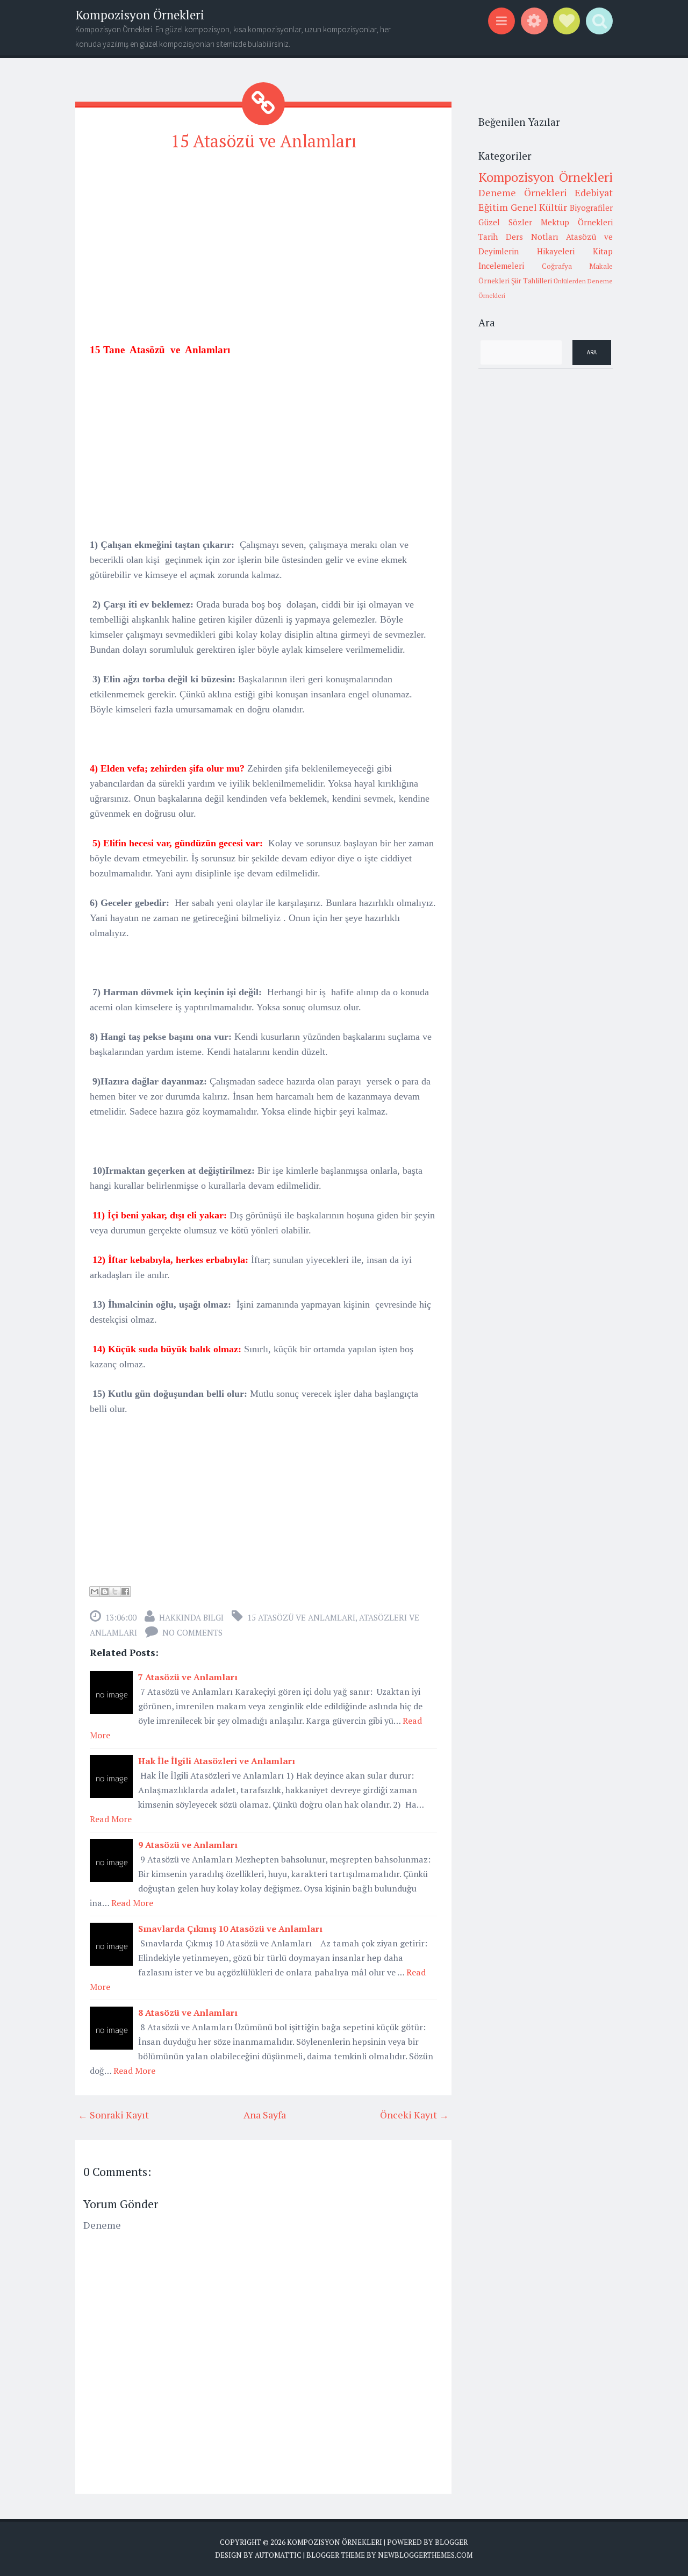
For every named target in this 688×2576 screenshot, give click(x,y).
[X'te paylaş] (115, 1592)
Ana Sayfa (265, 2115)
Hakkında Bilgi (191, 1617)
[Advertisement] (263, 237)
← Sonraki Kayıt (113, 2115)
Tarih (488, 237)
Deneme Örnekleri (523, 192)
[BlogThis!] (105, 1592)
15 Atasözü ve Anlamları (264, 141)
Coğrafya (557, 266)
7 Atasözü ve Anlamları (188, 1677)
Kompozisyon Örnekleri (140, 15)
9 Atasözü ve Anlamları (188, 1845)
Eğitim (493, 207)
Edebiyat (594, 192)
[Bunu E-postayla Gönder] (95, 1592)
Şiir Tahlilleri (532, 281)
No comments (192, 1632)
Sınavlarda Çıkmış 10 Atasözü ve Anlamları (230, 1929)
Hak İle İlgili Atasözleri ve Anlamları (217, 1761)
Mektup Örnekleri (577, 222)
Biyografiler (591, 208)
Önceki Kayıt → (414, 2115)
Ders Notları (532, 237)
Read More (111, 1819)
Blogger (451, 2542)
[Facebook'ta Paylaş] (125, 1592)
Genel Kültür (539, 207)
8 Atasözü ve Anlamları (188, 2013)
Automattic (278, 2555)
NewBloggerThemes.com (425, 2555)
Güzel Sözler (505, 222)
